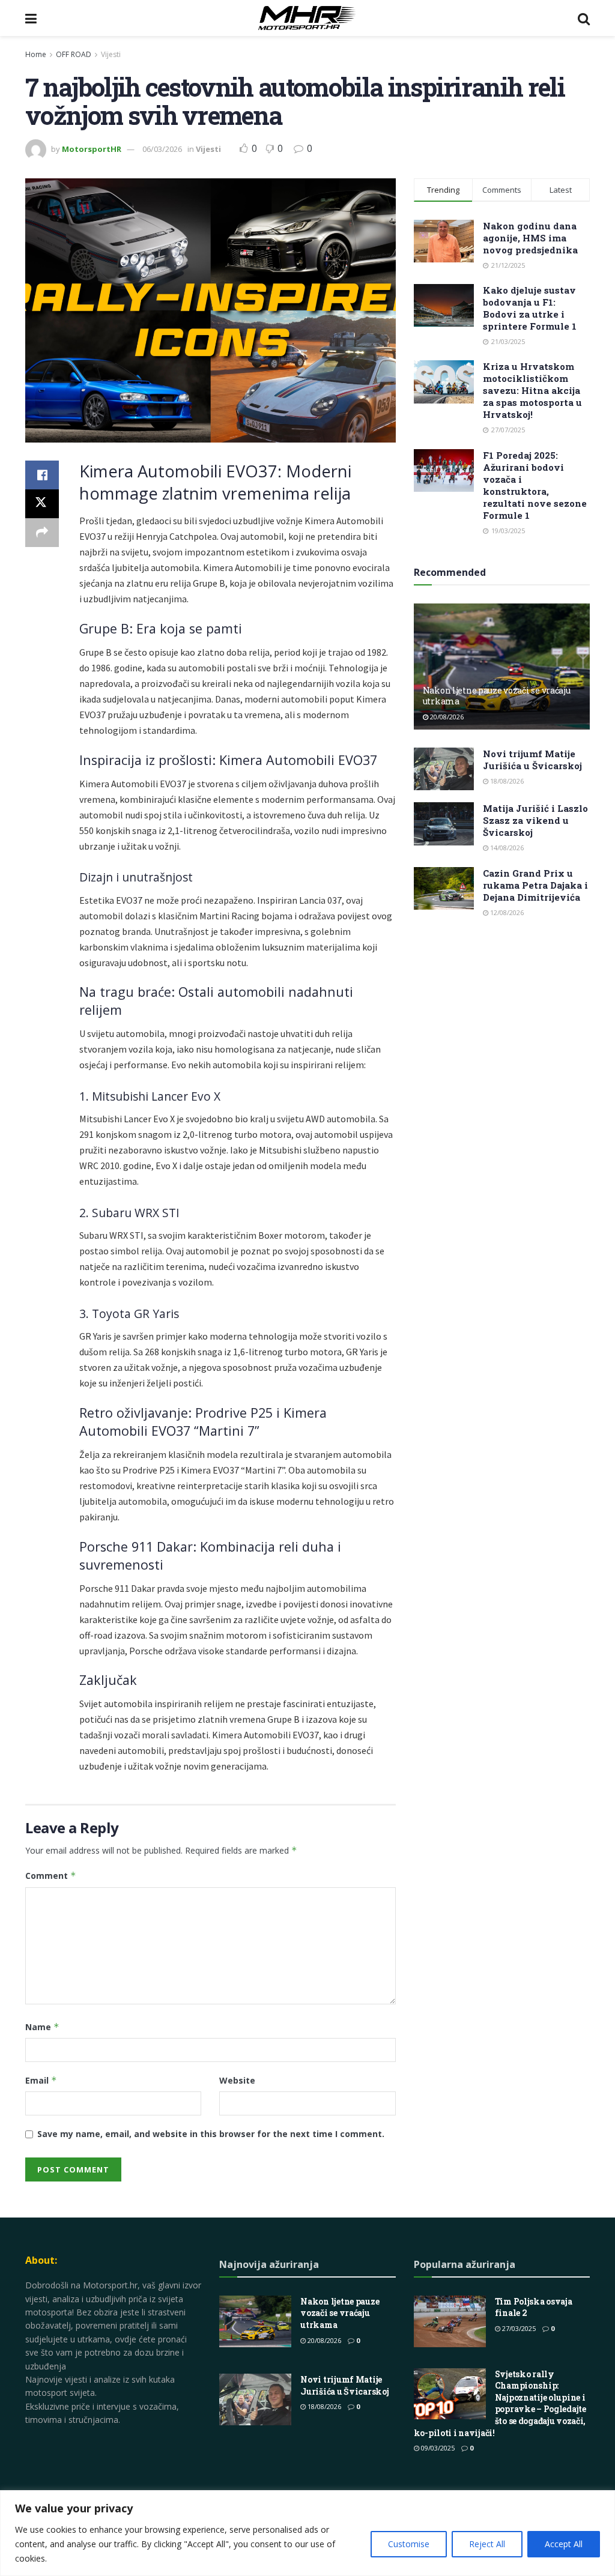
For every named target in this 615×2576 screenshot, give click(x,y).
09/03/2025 (437, 2448)
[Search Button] (584, 18)
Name (42, 2027)
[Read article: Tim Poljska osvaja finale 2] (450, 2321)
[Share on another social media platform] (42, 533)
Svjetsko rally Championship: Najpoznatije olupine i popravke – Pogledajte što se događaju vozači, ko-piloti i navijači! (500, 2403)
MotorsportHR (92, 149)
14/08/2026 (506, 848)
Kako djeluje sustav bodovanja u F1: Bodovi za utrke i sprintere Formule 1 (530, 308)
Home (36, 54)
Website (237, 2080)
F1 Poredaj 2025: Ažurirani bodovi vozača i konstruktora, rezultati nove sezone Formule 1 (535, 485)
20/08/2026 (446, 717)
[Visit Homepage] (307, 18)
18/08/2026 (506, 781)
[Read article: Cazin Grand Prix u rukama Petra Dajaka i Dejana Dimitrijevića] (444, 889)
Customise (409, 2544)
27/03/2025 (518, 2328)
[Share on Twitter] (42, 504)
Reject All (487, 2544)
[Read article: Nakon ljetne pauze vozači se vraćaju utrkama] (502, 667)
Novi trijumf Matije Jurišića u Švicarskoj (532, 760)
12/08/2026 (506, 912)
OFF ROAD (74, 54)
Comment (51, 1876)
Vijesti (111, 54)
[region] (307, 2533)
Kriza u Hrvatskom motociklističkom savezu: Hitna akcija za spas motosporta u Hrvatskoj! (532, 390)
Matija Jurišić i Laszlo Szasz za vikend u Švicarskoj (535, 820)
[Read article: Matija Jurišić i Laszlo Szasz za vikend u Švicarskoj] (444, 824)
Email (41, 2080)
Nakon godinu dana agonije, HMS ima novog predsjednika (530, 238)
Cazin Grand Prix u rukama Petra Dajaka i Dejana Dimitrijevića (535, 885)
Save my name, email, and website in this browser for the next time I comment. (211, 2134)
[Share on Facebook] (42, 475)
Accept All (564, 2544)
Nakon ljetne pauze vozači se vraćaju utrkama (497, 696)
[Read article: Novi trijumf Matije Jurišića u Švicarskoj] (444, 769)
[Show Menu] (31, 18)
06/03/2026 (162, 149)
